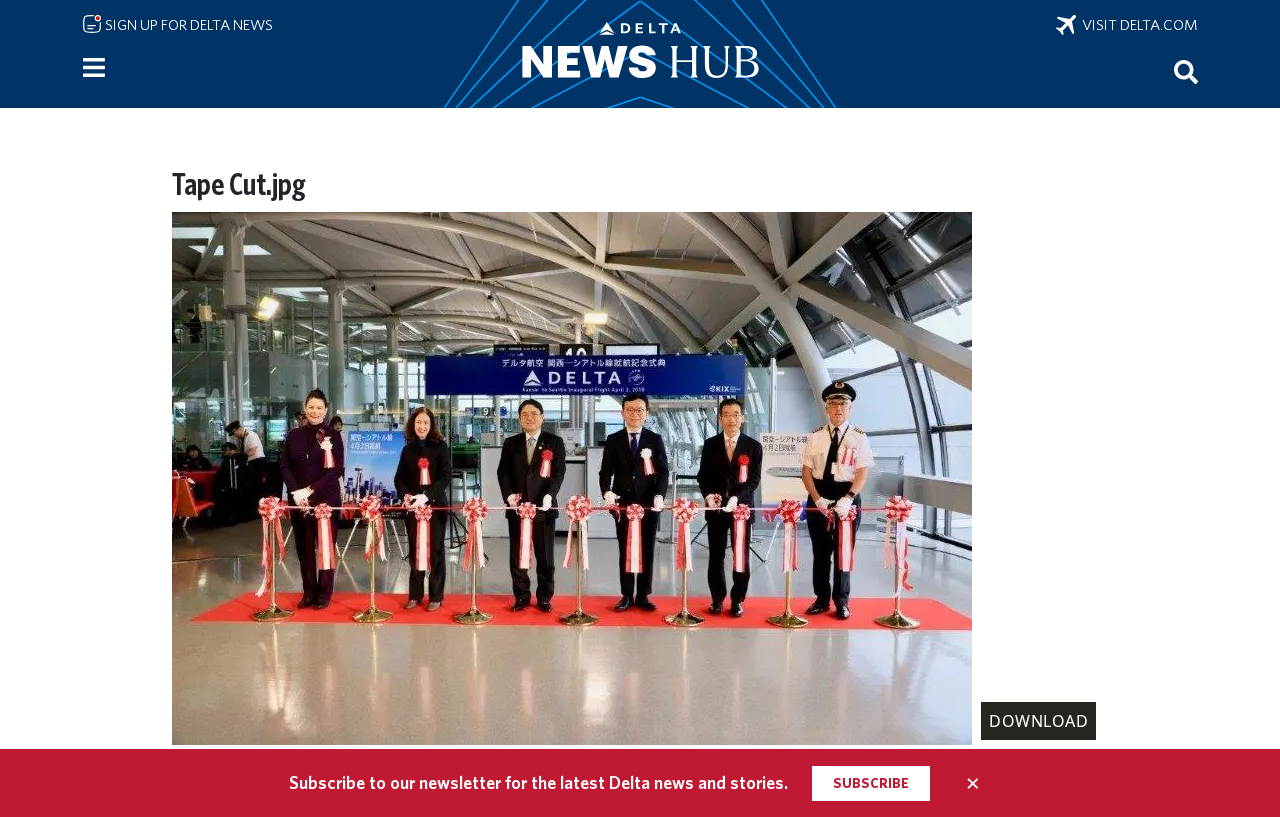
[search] (1186, 71)
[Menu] (94, 68)
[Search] (1186, 71)
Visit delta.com (1137, 25)
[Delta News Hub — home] (640, 54)
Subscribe (871, 783)
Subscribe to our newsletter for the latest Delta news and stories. (538, 782)
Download (1038, 721)
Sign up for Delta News (187, 25)
